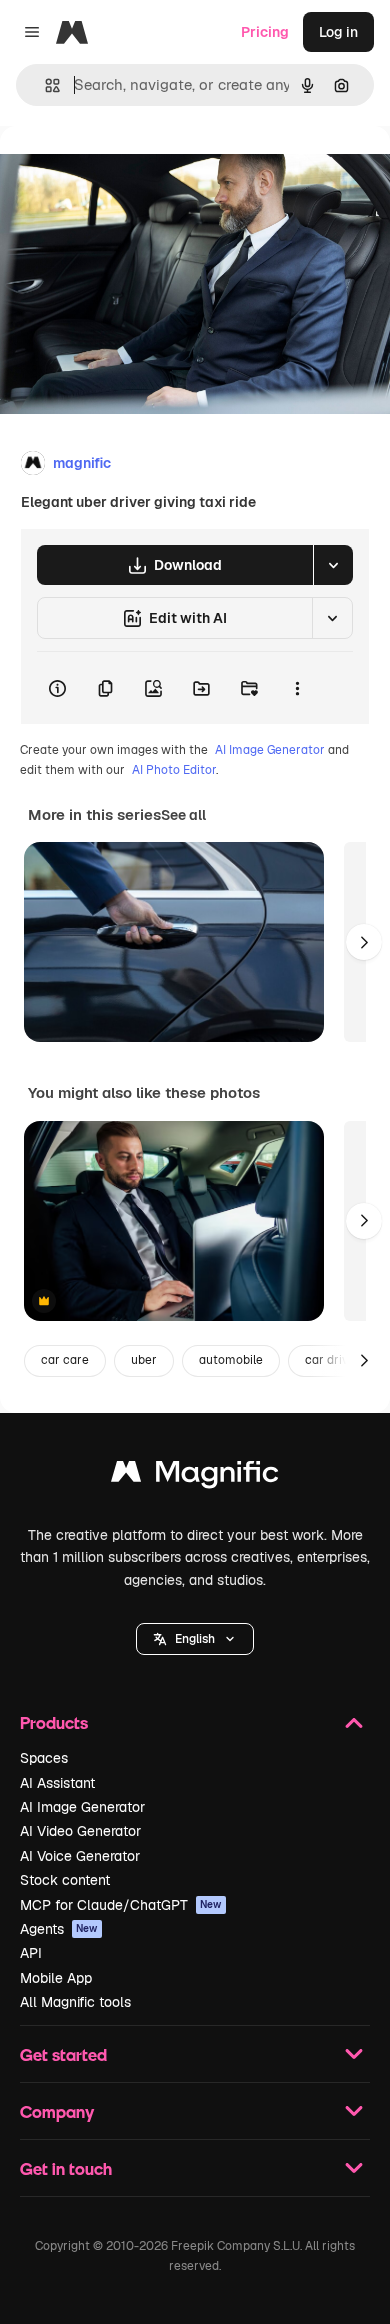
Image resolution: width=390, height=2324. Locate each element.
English (195, 1639)
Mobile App (56, 1978)
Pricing (265, 32)
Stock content (65, 1880)
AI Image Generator (270, 750)
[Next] (364, 942)
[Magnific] (195, 1476)
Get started (63, 2054)
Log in (338, 32)
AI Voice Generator (80, 1856)
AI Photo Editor (174, 770)
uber (144, 1360)
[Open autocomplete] (44, 85)
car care (65, 1360)
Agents (59, 1929)
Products (54, 1722)
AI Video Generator (80, 1831)
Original (128, 171)
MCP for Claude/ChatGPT (121, 1905)
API (31, 1953)
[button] (195, 1639)
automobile (231, 1360)
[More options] (297, 688)
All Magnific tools (75, 2002)
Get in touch (66, 2168)
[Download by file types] (333, 565)
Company (57, 2111)
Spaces (44, 1758)
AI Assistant (57, 1783)
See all (183, 815)
